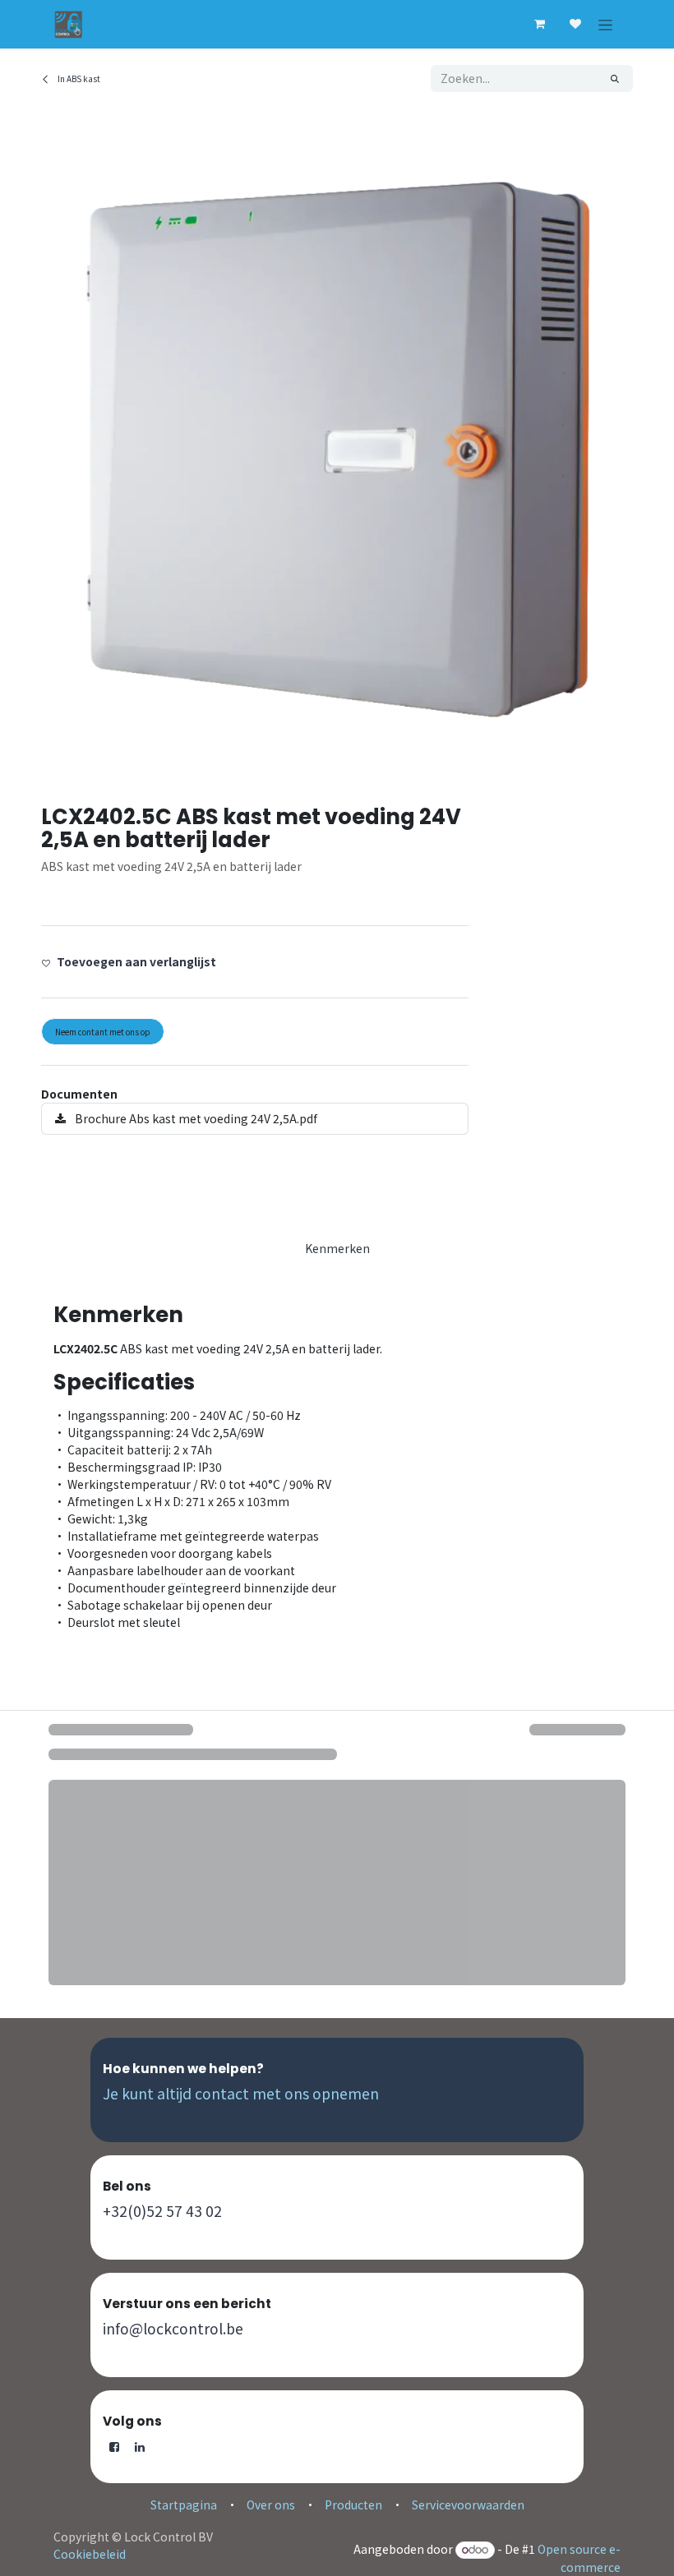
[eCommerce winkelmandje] (539, 24)
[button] (136, 962)
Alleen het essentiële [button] (474, 2551)
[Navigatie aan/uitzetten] (605, 24)
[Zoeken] (615, 78)
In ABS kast (78, 78)
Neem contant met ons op (103, 1032)
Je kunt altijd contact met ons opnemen (241, 2093)
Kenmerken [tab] (337, 1248)
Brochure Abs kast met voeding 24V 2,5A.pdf (195, 1118)
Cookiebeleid (567, 2503)
